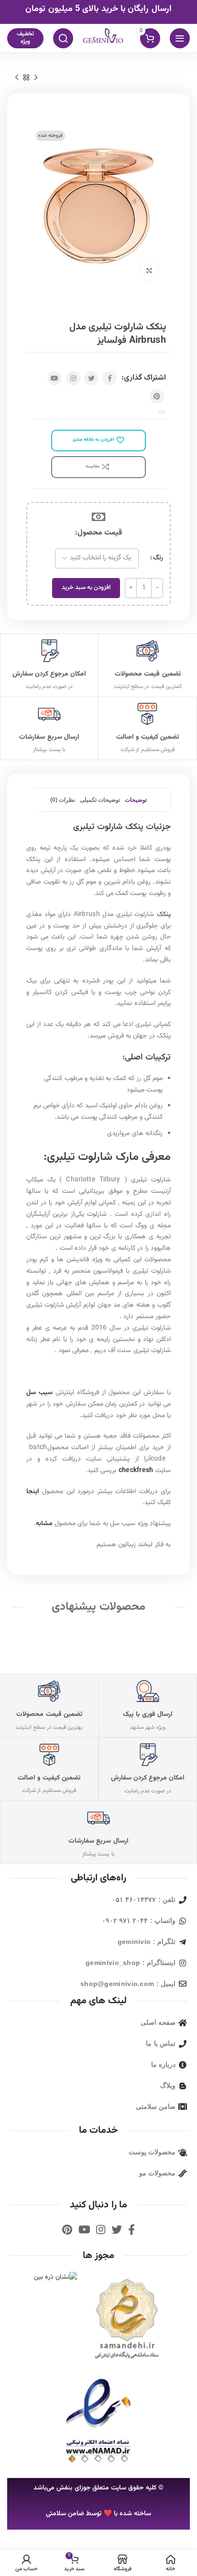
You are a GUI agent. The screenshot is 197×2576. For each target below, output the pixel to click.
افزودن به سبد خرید (86, 588)
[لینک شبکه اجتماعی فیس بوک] (109, 378)
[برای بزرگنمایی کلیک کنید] (149, 271)
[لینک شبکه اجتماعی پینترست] (157, 396)
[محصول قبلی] (36, 77)
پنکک (164, 915)
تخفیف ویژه (25, 38)
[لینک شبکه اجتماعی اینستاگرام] (73, 378)
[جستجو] (63, 38)
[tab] (136, 800)
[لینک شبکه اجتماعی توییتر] (91, 378)
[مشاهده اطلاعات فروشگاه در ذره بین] (56, 2278)
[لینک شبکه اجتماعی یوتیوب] (55, 378)
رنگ (158, 558)
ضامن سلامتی (65, 2514)
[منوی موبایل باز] (180, 38)
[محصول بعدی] (17, 77)
